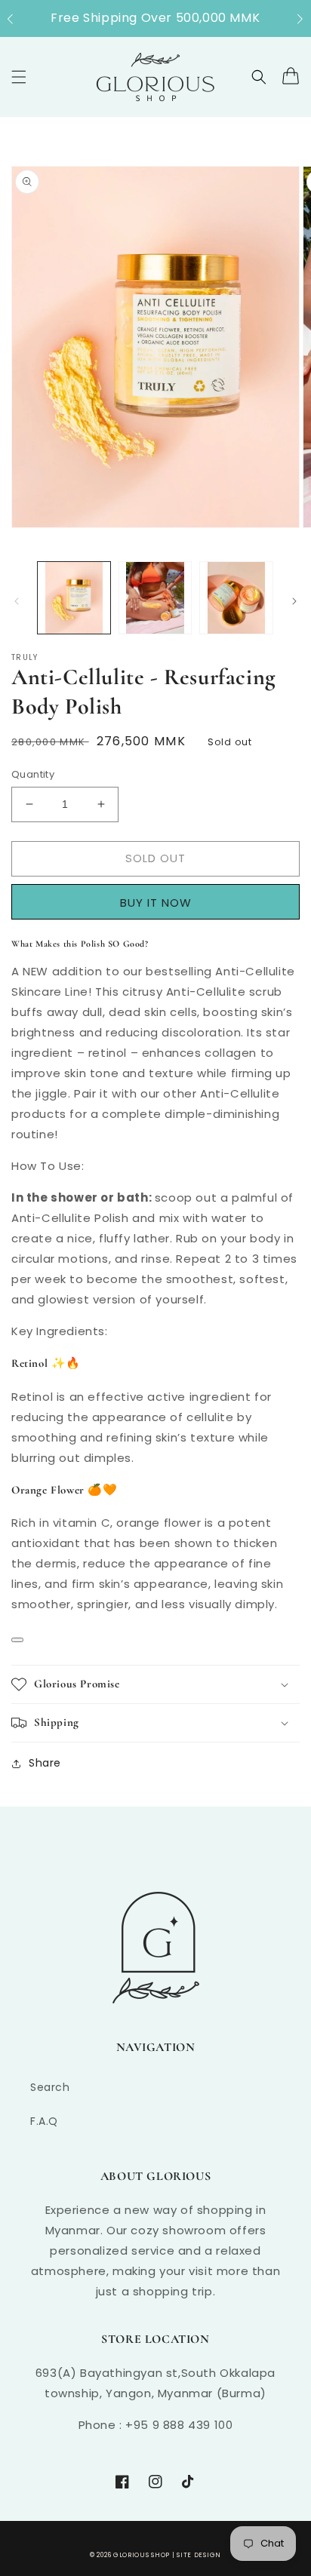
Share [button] (45, 1763)
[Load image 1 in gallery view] (74, 598)
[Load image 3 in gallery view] (236, 598)
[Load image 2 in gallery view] (155, 598)
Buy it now (161, 902)
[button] (18, 19)
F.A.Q (44, 2121)
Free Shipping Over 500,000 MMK (155, 18)
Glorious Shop (142, 2555)
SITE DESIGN (199, 2555)
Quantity (33, 774)
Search (50, 2087)
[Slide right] (294, 601)
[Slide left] (17, 601)
